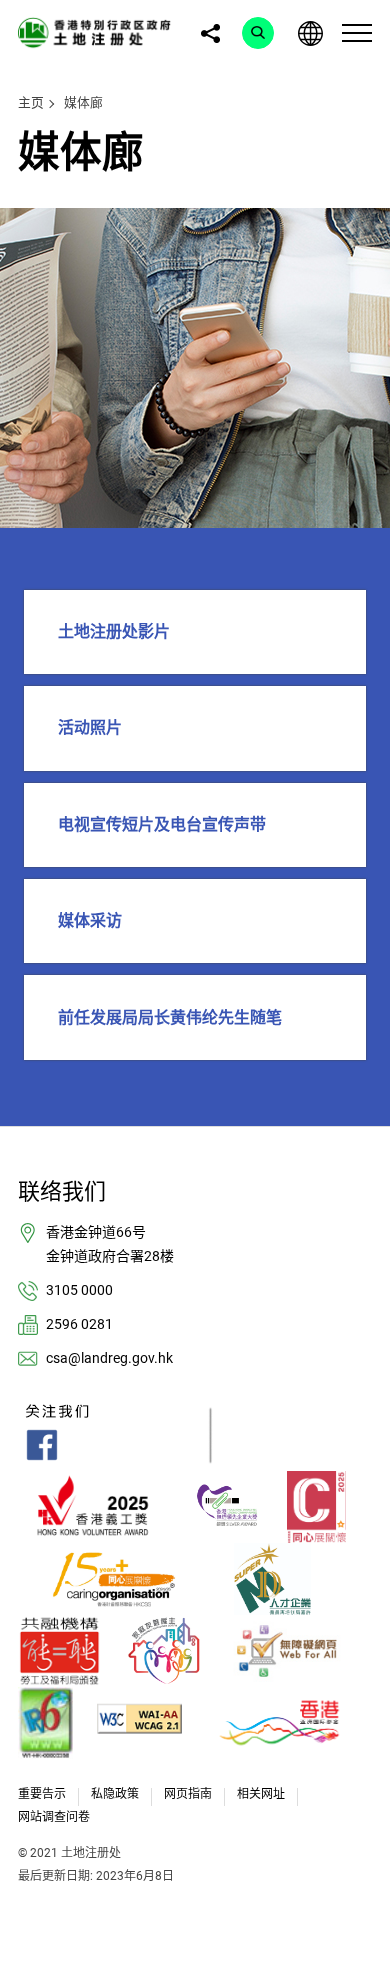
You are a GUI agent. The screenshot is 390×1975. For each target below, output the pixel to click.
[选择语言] (310, 33)
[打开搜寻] (258, 33)
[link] (97, 31)
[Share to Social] (210, 33)
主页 (31, 102)
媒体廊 (83, 102)
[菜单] (357, 33)
